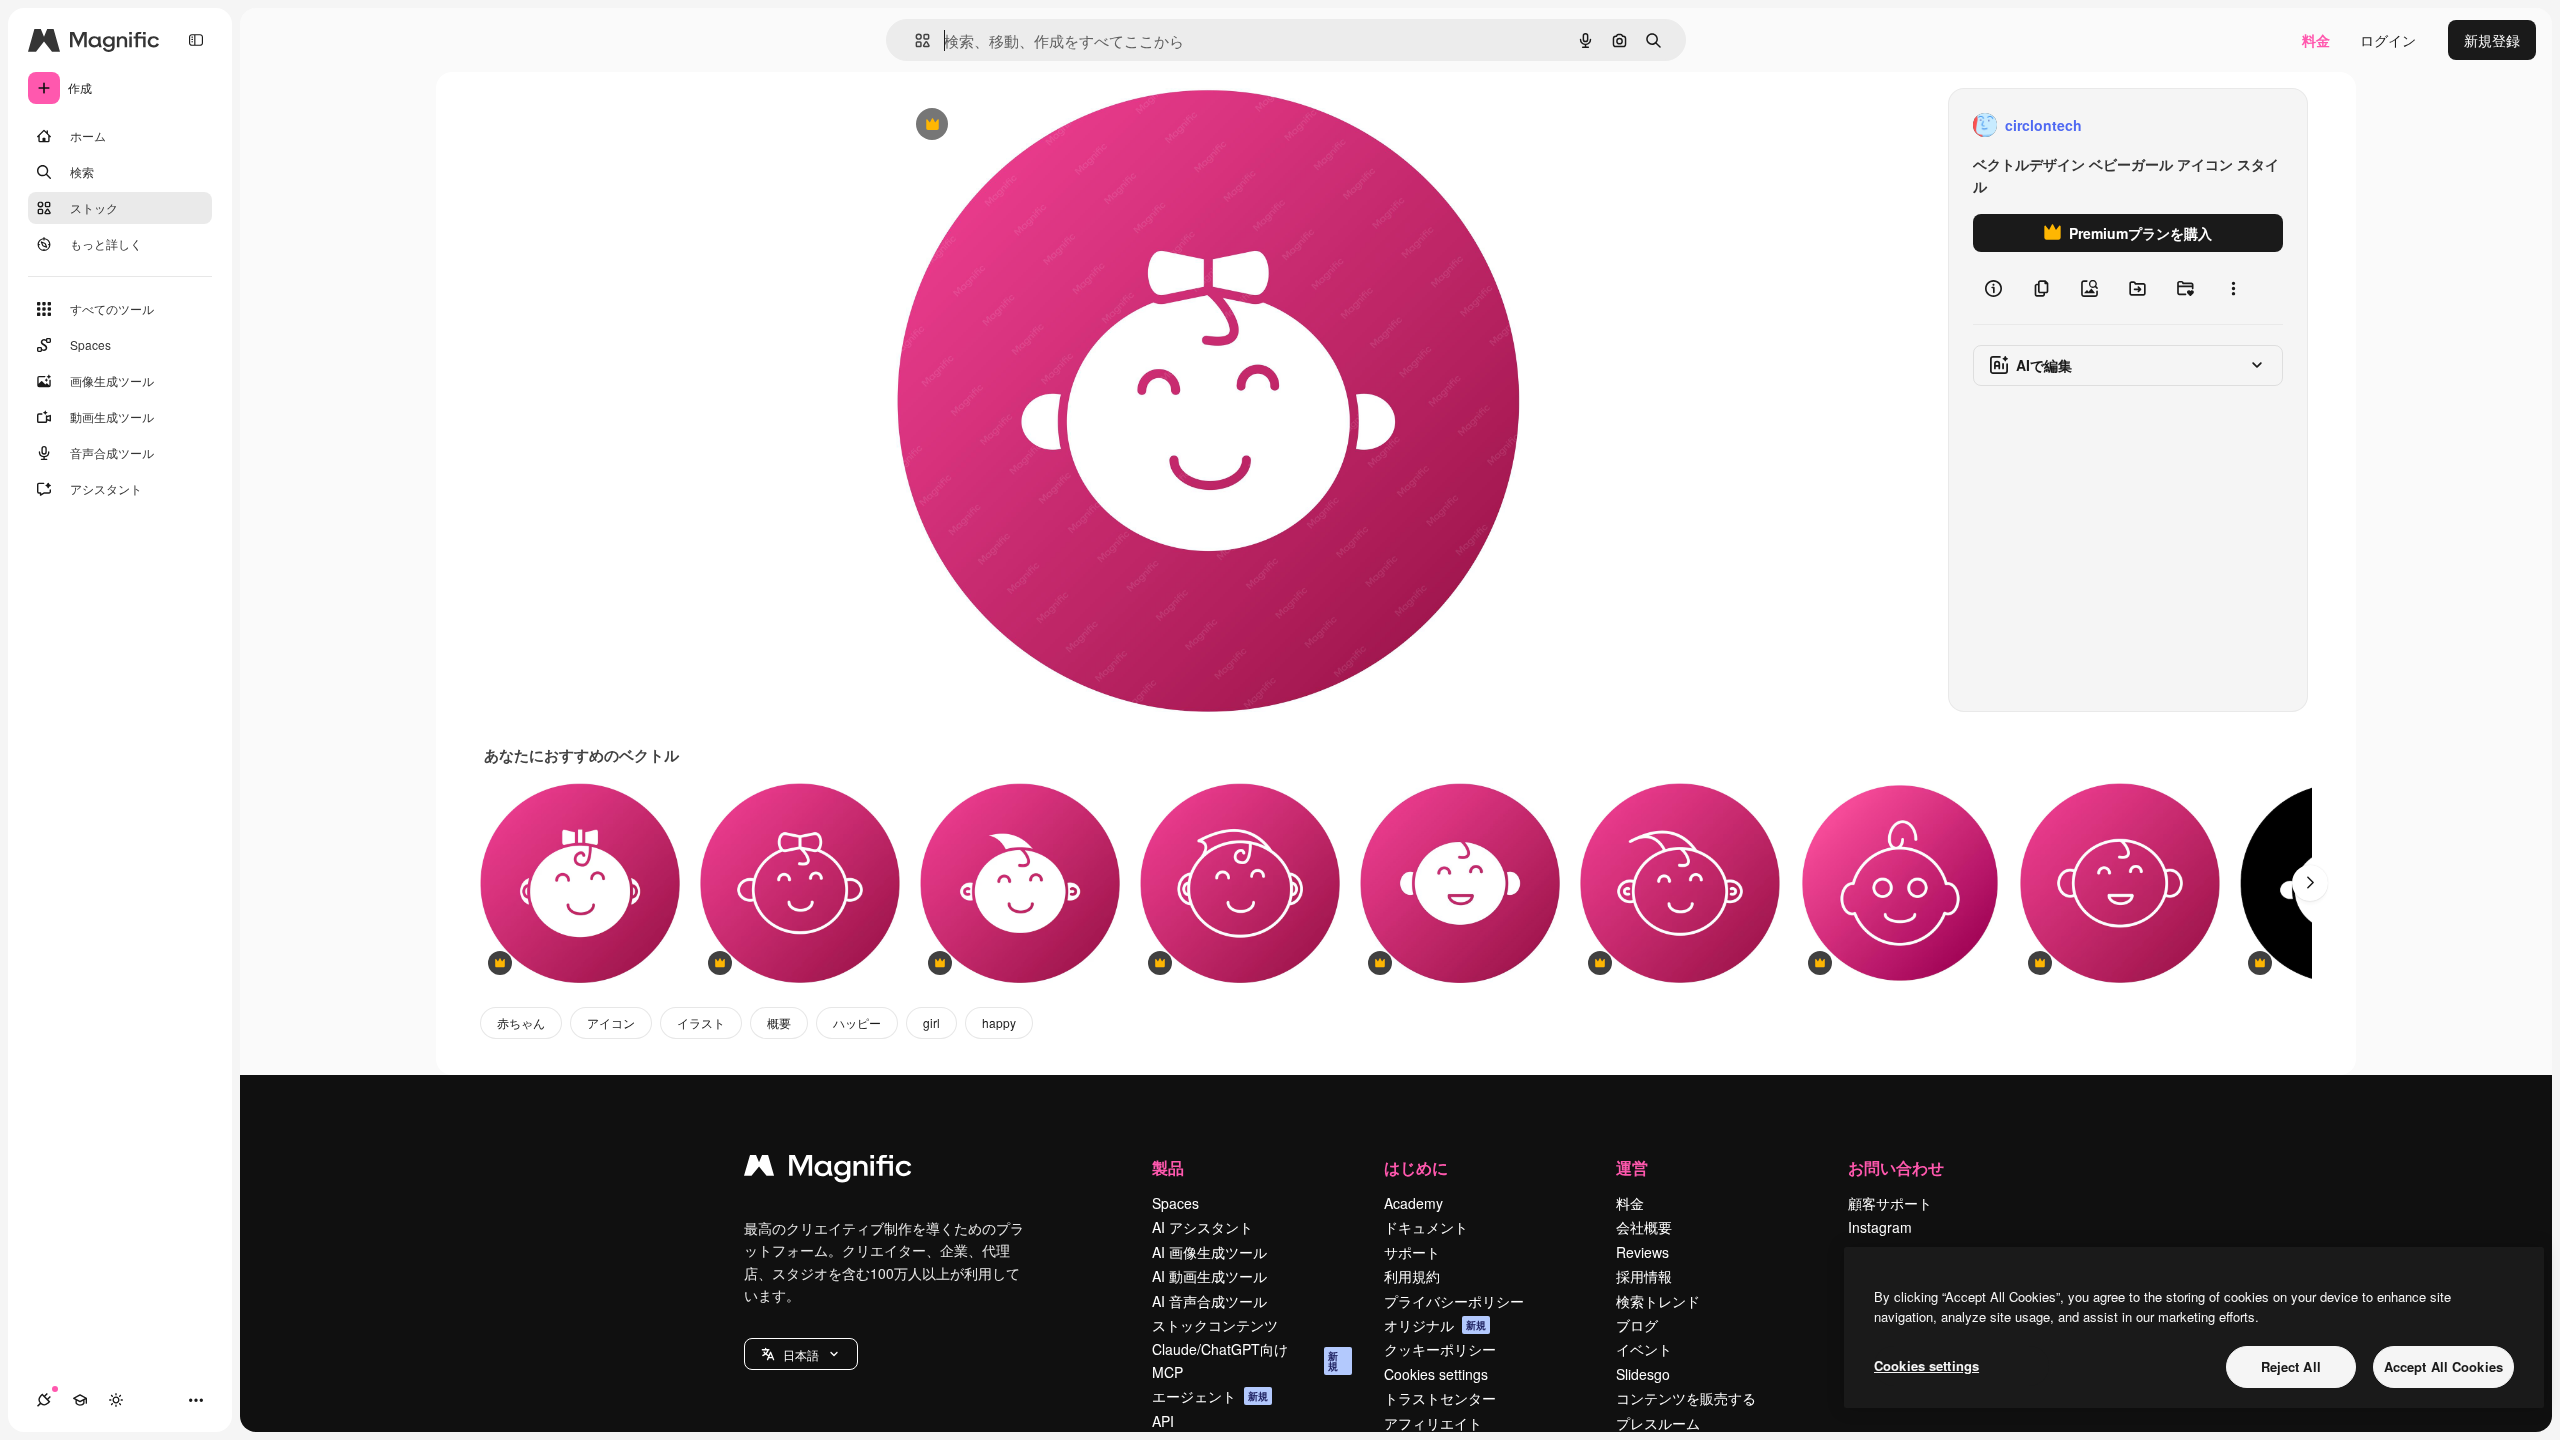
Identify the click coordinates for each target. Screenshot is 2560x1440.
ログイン (2388, 40)
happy (999, 1022)
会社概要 (1644, 1227)
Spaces (1175, 1203)
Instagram (1880, 1227)
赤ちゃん (521, 1022)
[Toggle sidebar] (196, 40)
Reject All (2291, 1366)
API (1163, 1421)
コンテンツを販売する (1686, 1398)
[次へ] (2310, 883)
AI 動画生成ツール (1209, 1276)
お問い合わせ (1896, 1167)
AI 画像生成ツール (1209, 1252)
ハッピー (857, 1022)
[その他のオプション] (2233, 288)
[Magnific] (828, 1170)
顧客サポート (1890, 1203)
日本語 (801, 1354)
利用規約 (1412, 1276)
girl (931, 1022)
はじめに (1416, 1167)
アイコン (611, 1022)
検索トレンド (1658, 1301)
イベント (1644, 1349)
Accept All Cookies (2443, 1366)
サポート (1412, 1252)
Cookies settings (1436, 1374)
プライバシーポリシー (1454, 1301)
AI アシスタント (1202, 1227)
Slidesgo (1643, 1374)
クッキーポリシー (1440, 1349)
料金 (2316, 40)
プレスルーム (1658, 1423)
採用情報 (1644, 1276)
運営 (1632, 1167)
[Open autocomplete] (914, 40)
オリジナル (1033, 125)
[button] (801, 1354)
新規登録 (2492, 40)
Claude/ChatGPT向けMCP (1245, 1360)
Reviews (1642, 1252)
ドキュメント (1426, 1227)
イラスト (701, 1022)
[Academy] (80, 1400)
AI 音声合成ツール (1209, 1301)
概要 (779, 1022)
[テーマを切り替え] (116, 1400)
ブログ (1637, 1325)
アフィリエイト (1433, 1423)
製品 (1168, 1167)
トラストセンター (1440, 1398)
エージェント (1210, 1396)
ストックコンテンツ (1215, 1325)
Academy (1413, 1203)
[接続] (44, 1400)
